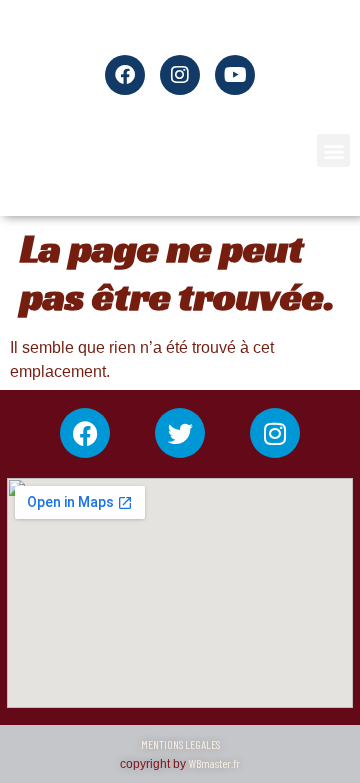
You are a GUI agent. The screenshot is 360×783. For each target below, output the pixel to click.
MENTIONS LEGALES (180, 744)
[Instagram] (275, 433)
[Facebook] (85, 433)
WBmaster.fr (214, 763)
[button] (333, 150)
